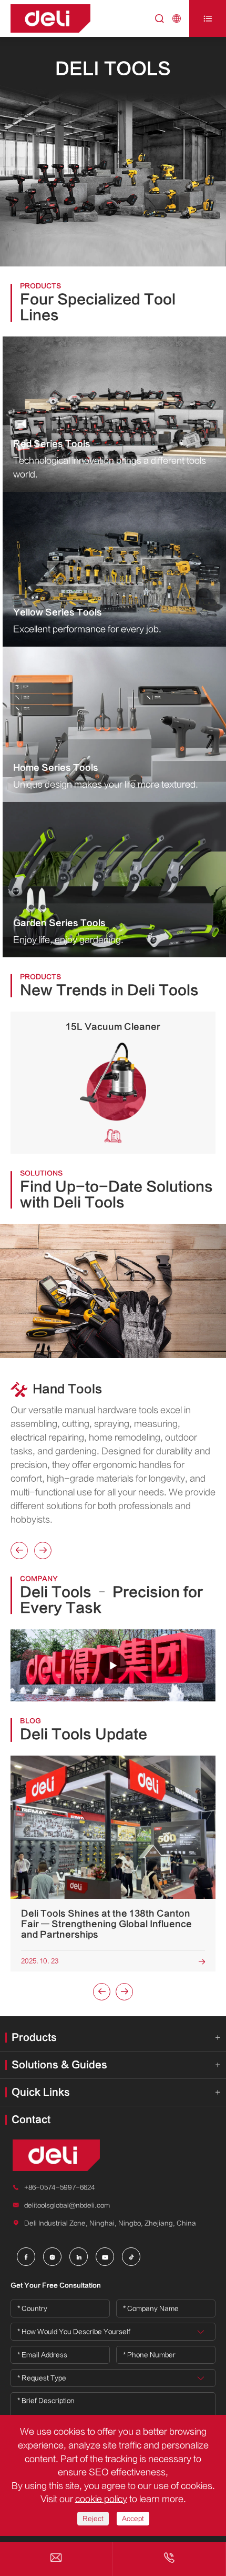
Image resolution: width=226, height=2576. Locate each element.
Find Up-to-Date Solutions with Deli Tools (116, 1195)
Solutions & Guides (59, 2065)
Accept (133, 2519)
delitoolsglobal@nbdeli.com (67, 2205)
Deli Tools (113, 69)
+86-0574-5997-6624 (60, 2187)
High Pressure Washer (113, 1027)
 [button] (19, 1550)
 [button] (43, 1550)
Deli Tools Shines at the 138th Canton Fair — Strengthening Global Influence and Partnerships (106, 1924)
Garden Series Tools (59, 923)
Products (34, 2038)
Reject (93, 2519)
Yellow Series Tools (58, 612)
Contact (31, 2120)
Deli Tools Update (84, 1735)
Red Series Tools (52, 444)
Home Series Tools (56, 768)
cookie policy (101, 2499)
